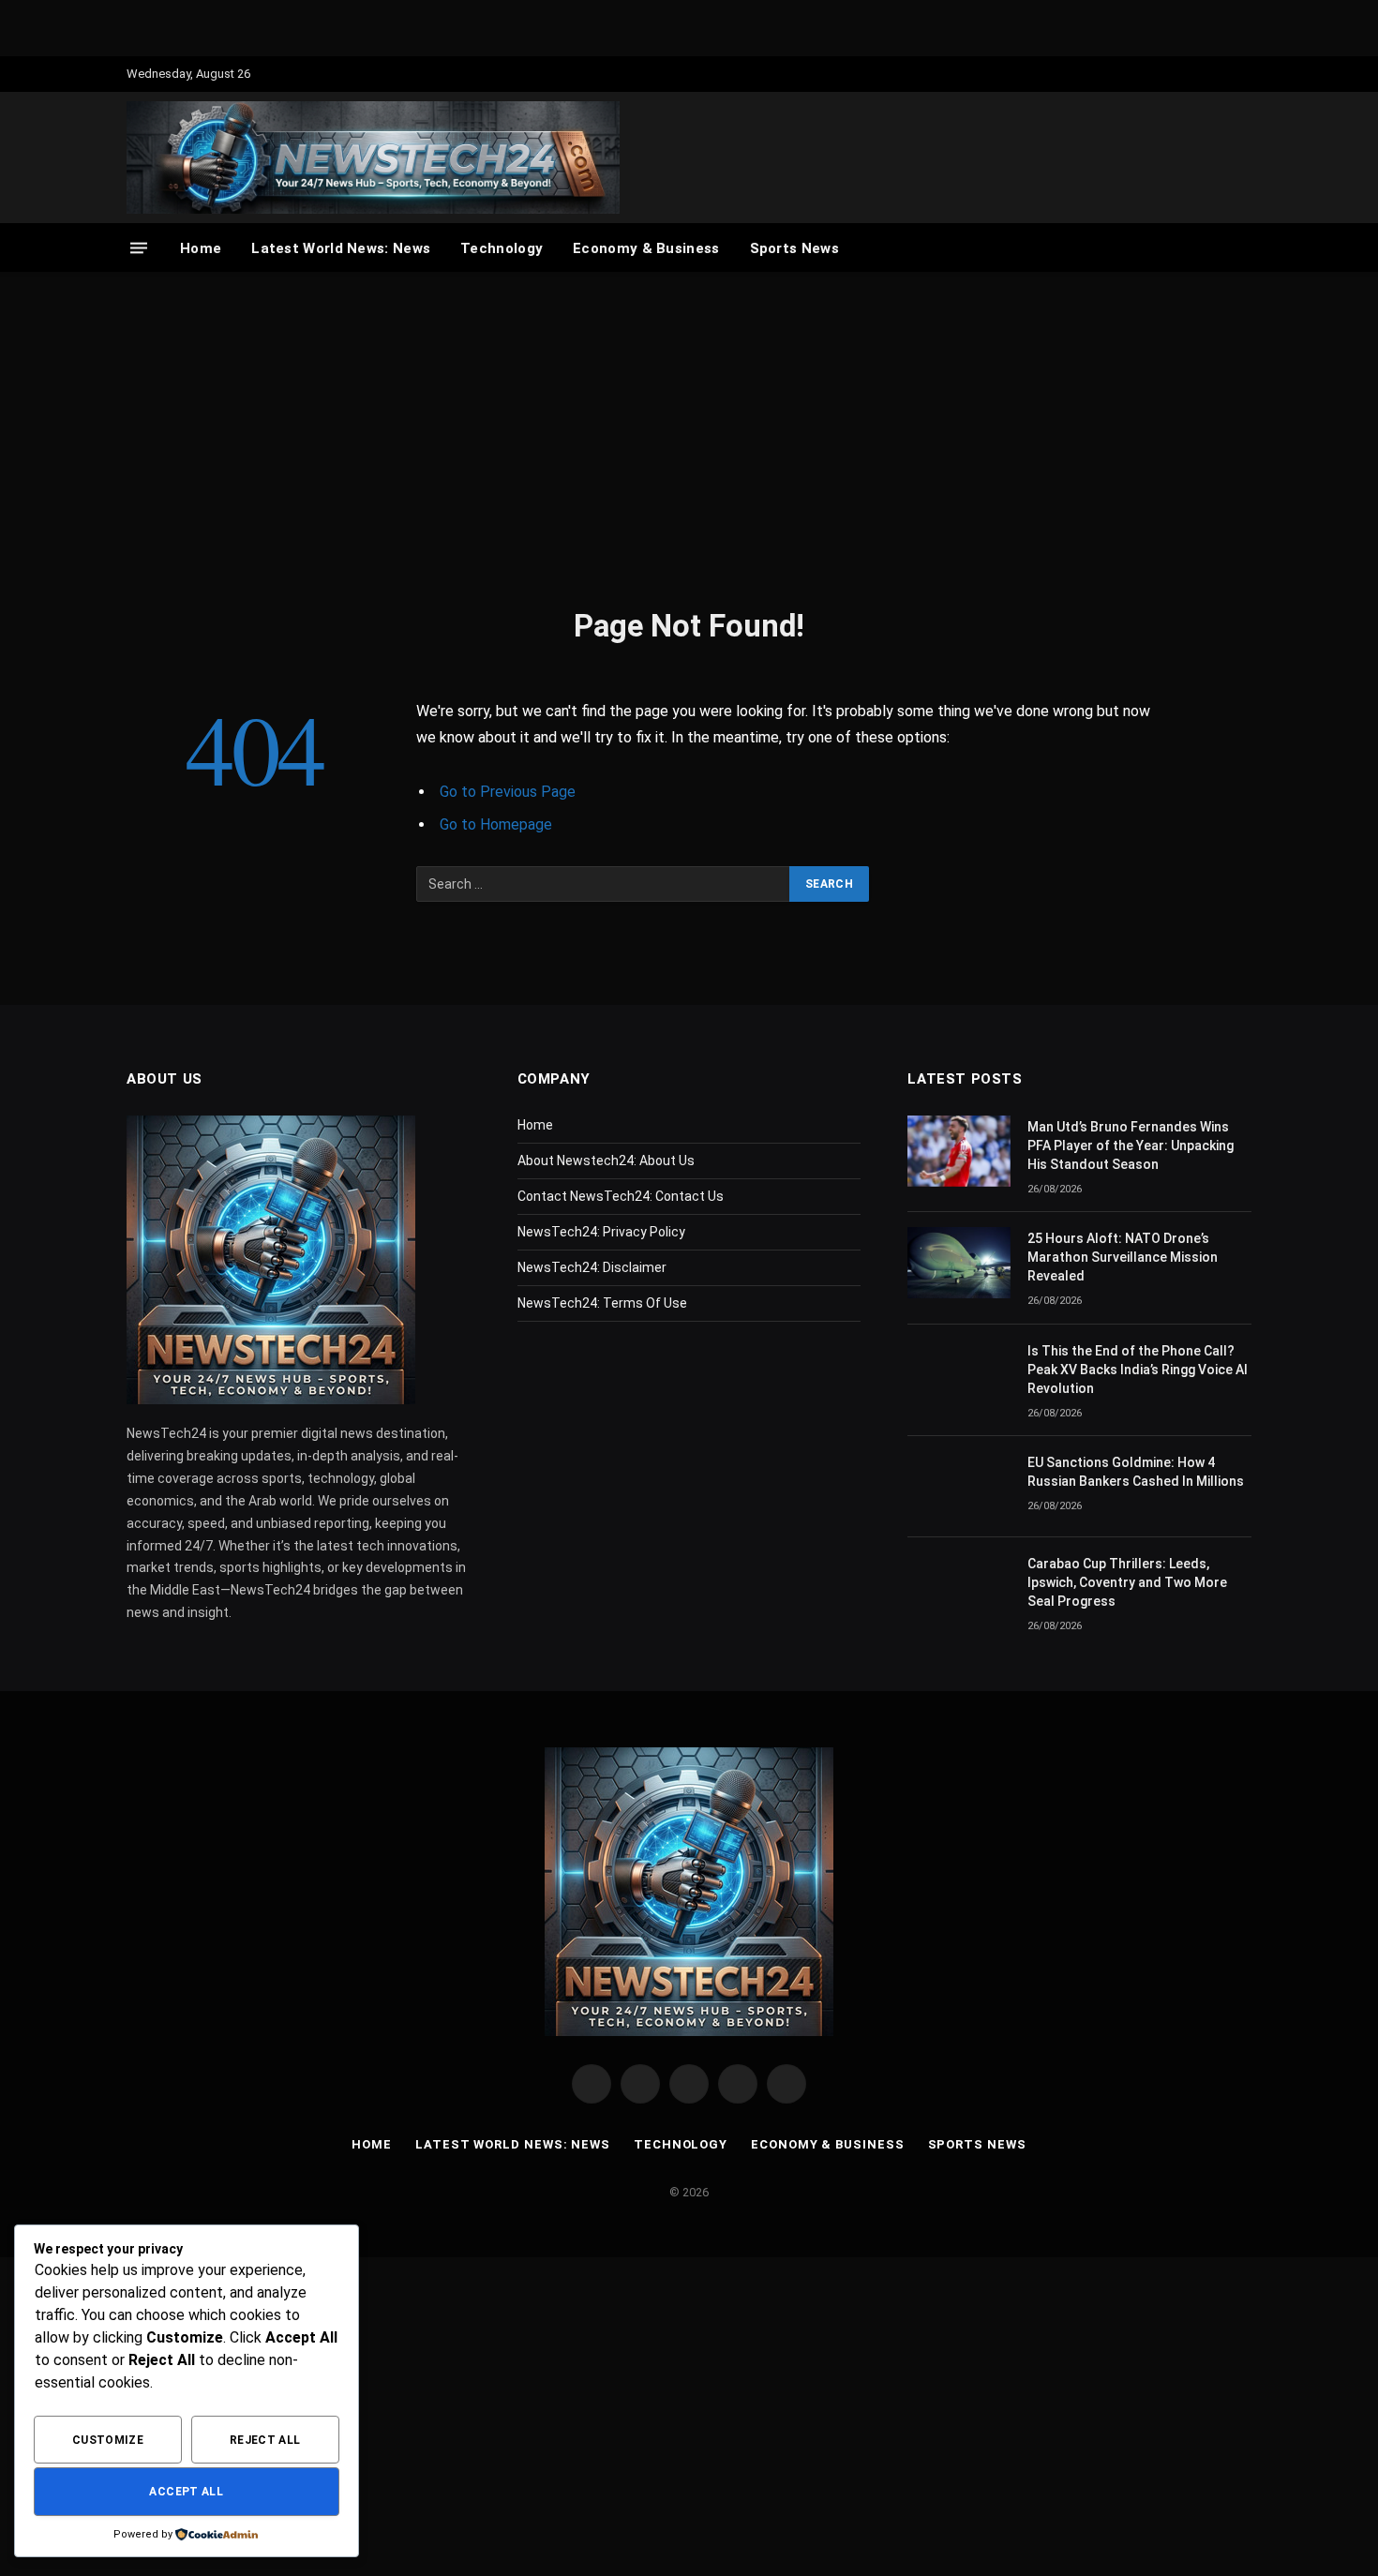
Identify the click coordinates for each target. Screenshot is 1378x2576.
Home (201, 248)
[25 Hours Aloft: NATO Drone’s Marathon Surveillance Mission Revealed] (959, 1263)
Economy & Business (646, 248)
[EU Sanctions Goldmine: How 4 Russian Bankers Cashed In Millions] (959, 1487)
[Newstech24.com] (373, 157)
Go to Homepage (496, 824)
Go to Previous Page (508, 792)
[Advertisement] (689, 436)
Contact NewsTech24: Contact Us (621, 1196)
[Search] (1243, 248)
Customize (108, 2440)
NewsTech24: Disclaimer (592, 1267)
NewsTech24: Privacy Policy (601, 1232)
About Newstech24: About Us (606, 1161)
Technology (502, 248)
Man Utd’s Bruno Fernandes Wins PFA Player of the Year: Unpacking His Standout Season (1131, 1146)
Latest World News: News (341, 248)
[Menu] (139, 248)
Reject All (265, 2440)
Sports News (794, 248)
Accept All (186, 2492)
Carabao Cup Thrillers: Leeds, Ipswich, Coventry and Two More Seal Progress (1127, 1582)
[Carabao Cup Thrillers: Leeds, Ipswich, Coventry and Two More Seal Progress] (959, 1588)
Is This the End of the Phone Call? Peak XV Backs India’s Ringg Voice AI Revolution (1138, 1370)
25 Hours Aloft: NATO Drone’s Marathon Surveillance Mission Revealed (1123, 1257)
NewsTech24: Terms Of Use (602, 1303)
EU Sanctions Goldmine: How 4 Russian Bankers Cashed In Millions (1136, 1472)
